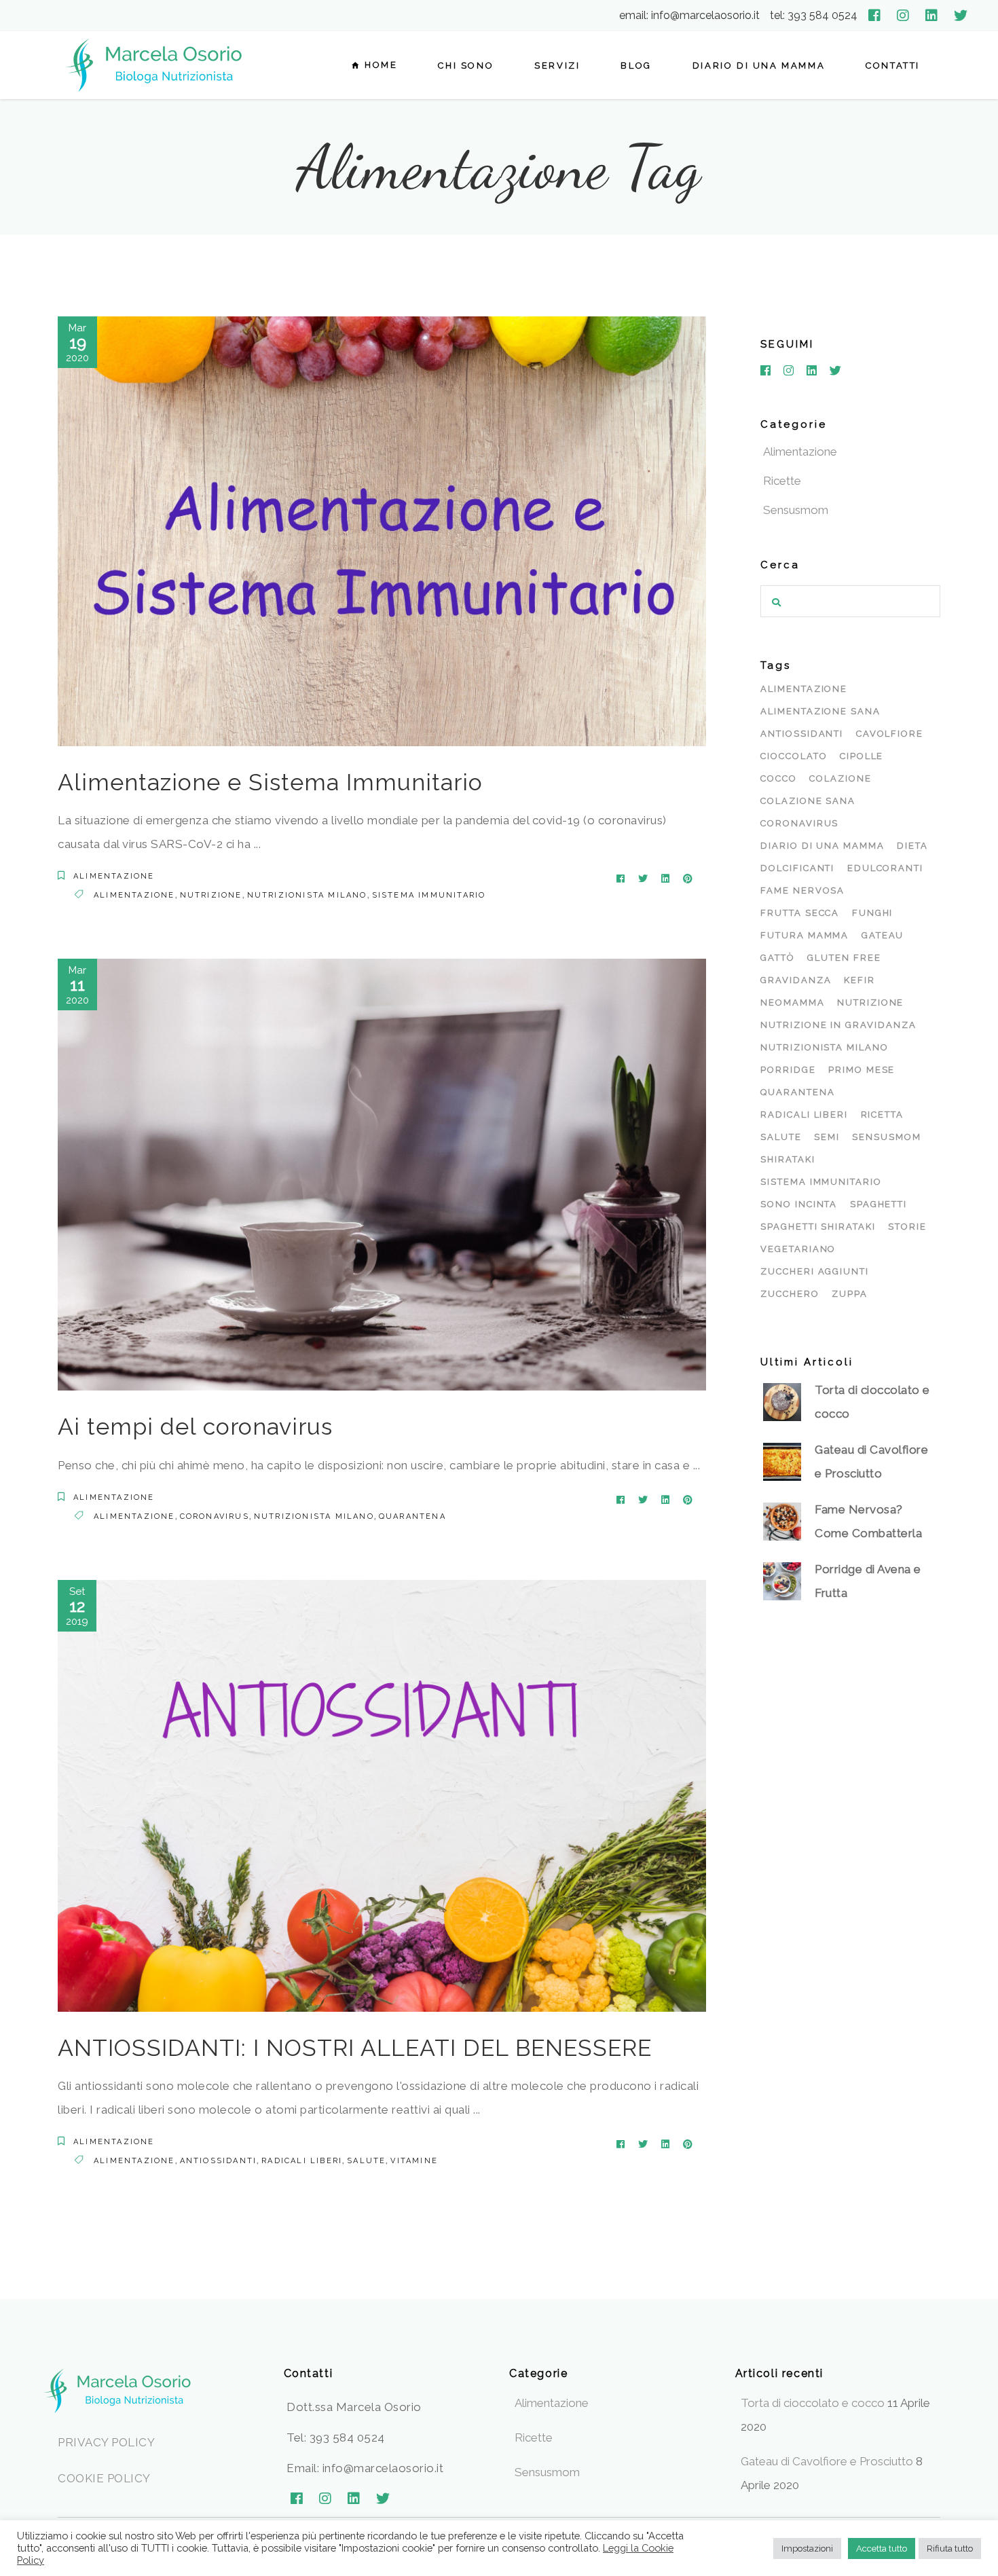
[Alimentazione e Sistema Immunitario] (382, 531)
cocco (779, 778)
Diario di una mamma (823, 846)
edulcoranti (885, 868)
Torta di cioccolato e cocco (813, 2403)
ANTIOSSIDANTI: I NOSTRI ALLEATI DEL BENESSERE (355, 2048)
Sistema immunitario (429, 895)
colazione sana (808, 801)
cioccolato (794, 756)
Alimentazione (114, 876)
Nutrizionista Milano (307, 895)
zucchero (790, 1294)
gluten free (844, 958)
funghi (873, 913)
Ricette (782, 481)
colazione (840, 778)
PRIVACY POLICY (106, 2442)
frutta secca (800, 913)
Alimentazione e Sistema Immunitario (270, 782)
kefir (860, 980)
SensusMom (887, 1137)
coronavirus (215, 1516)
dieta (912, 846)
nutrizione (211, 895)
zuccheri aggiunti (815, 1271)
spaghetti (879, 1204)
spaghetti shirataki (818, 1227)
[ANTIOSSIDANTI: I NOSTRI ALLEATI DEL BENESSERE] (382, 1796)
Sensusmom (796, 510)
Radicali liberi (302, 2161)
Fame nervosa (802, 890)
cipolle (862, 756)
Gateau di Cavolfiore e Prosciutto (827, 2461)
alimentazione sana (820, 711)
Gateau (883, 935)
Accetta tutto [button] (882, 2549)
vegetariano (798, 1249)
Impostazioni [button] (807, 2549)
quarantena (412, 1516)
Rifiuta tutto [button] (950, 2549)
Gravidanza (796, 980)
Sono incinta (799, 1204)
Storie (907, 1227)
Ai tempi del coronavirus (195, 1427)
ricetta (883, 1115)
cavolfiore (890, 734)
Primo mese (862, 1070)
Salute (366, 2161)
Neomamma (793, 1002)
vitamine (414, 2161)
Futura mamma (805, 935)
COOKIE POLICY (104, 2478)
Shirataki (788, 1159)
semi (827, 1137)
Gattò (778, 958)
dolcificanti (797, 868)
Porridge (788, 1070)
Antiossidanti (219, 2161)
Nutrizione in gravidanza (838, 1025)
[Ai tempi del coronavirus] (382, 1175)
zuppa (850, 1294)
